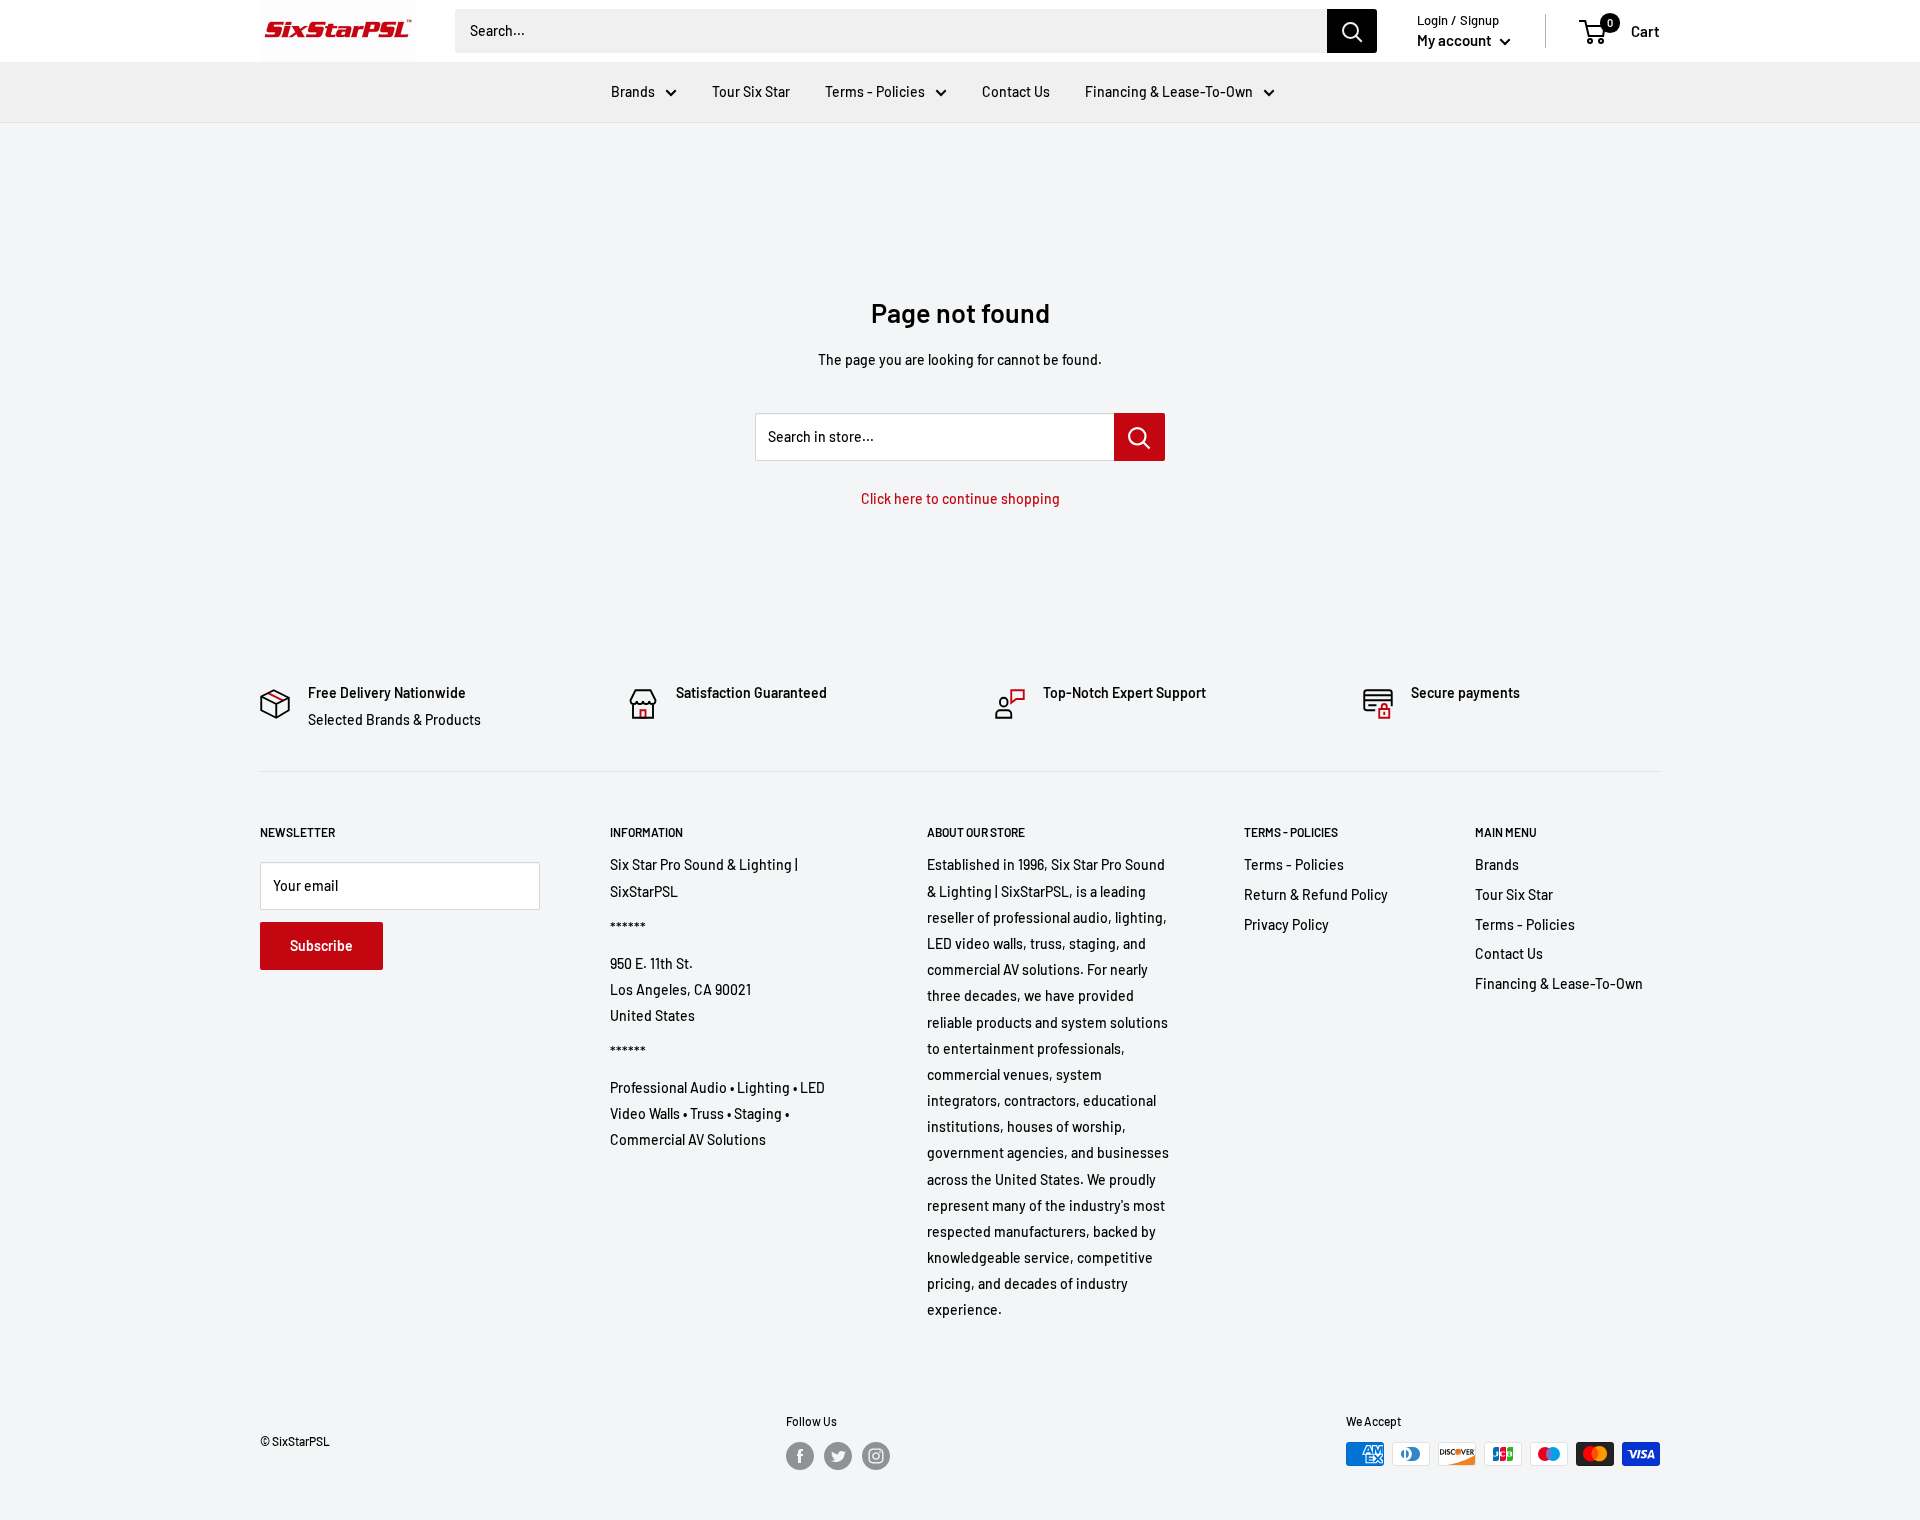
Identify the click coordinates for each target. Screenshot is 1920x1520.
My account (1456, 40)
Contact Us (1016, 91)
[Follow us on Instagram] (876, 1456)
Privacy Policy (1286, 924)
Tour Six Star (751, 91)
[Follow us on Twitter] (838, 1456)
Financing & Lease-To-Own (1169, 91)
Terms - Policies (875, 91)
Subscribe (321, 945)
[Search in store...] (1139, 437)
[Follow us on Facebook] (800, 1456)
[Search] (1352, 31)
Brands (633, 91)
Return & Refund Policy (1316, 894)
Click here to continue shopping (960, 498)
